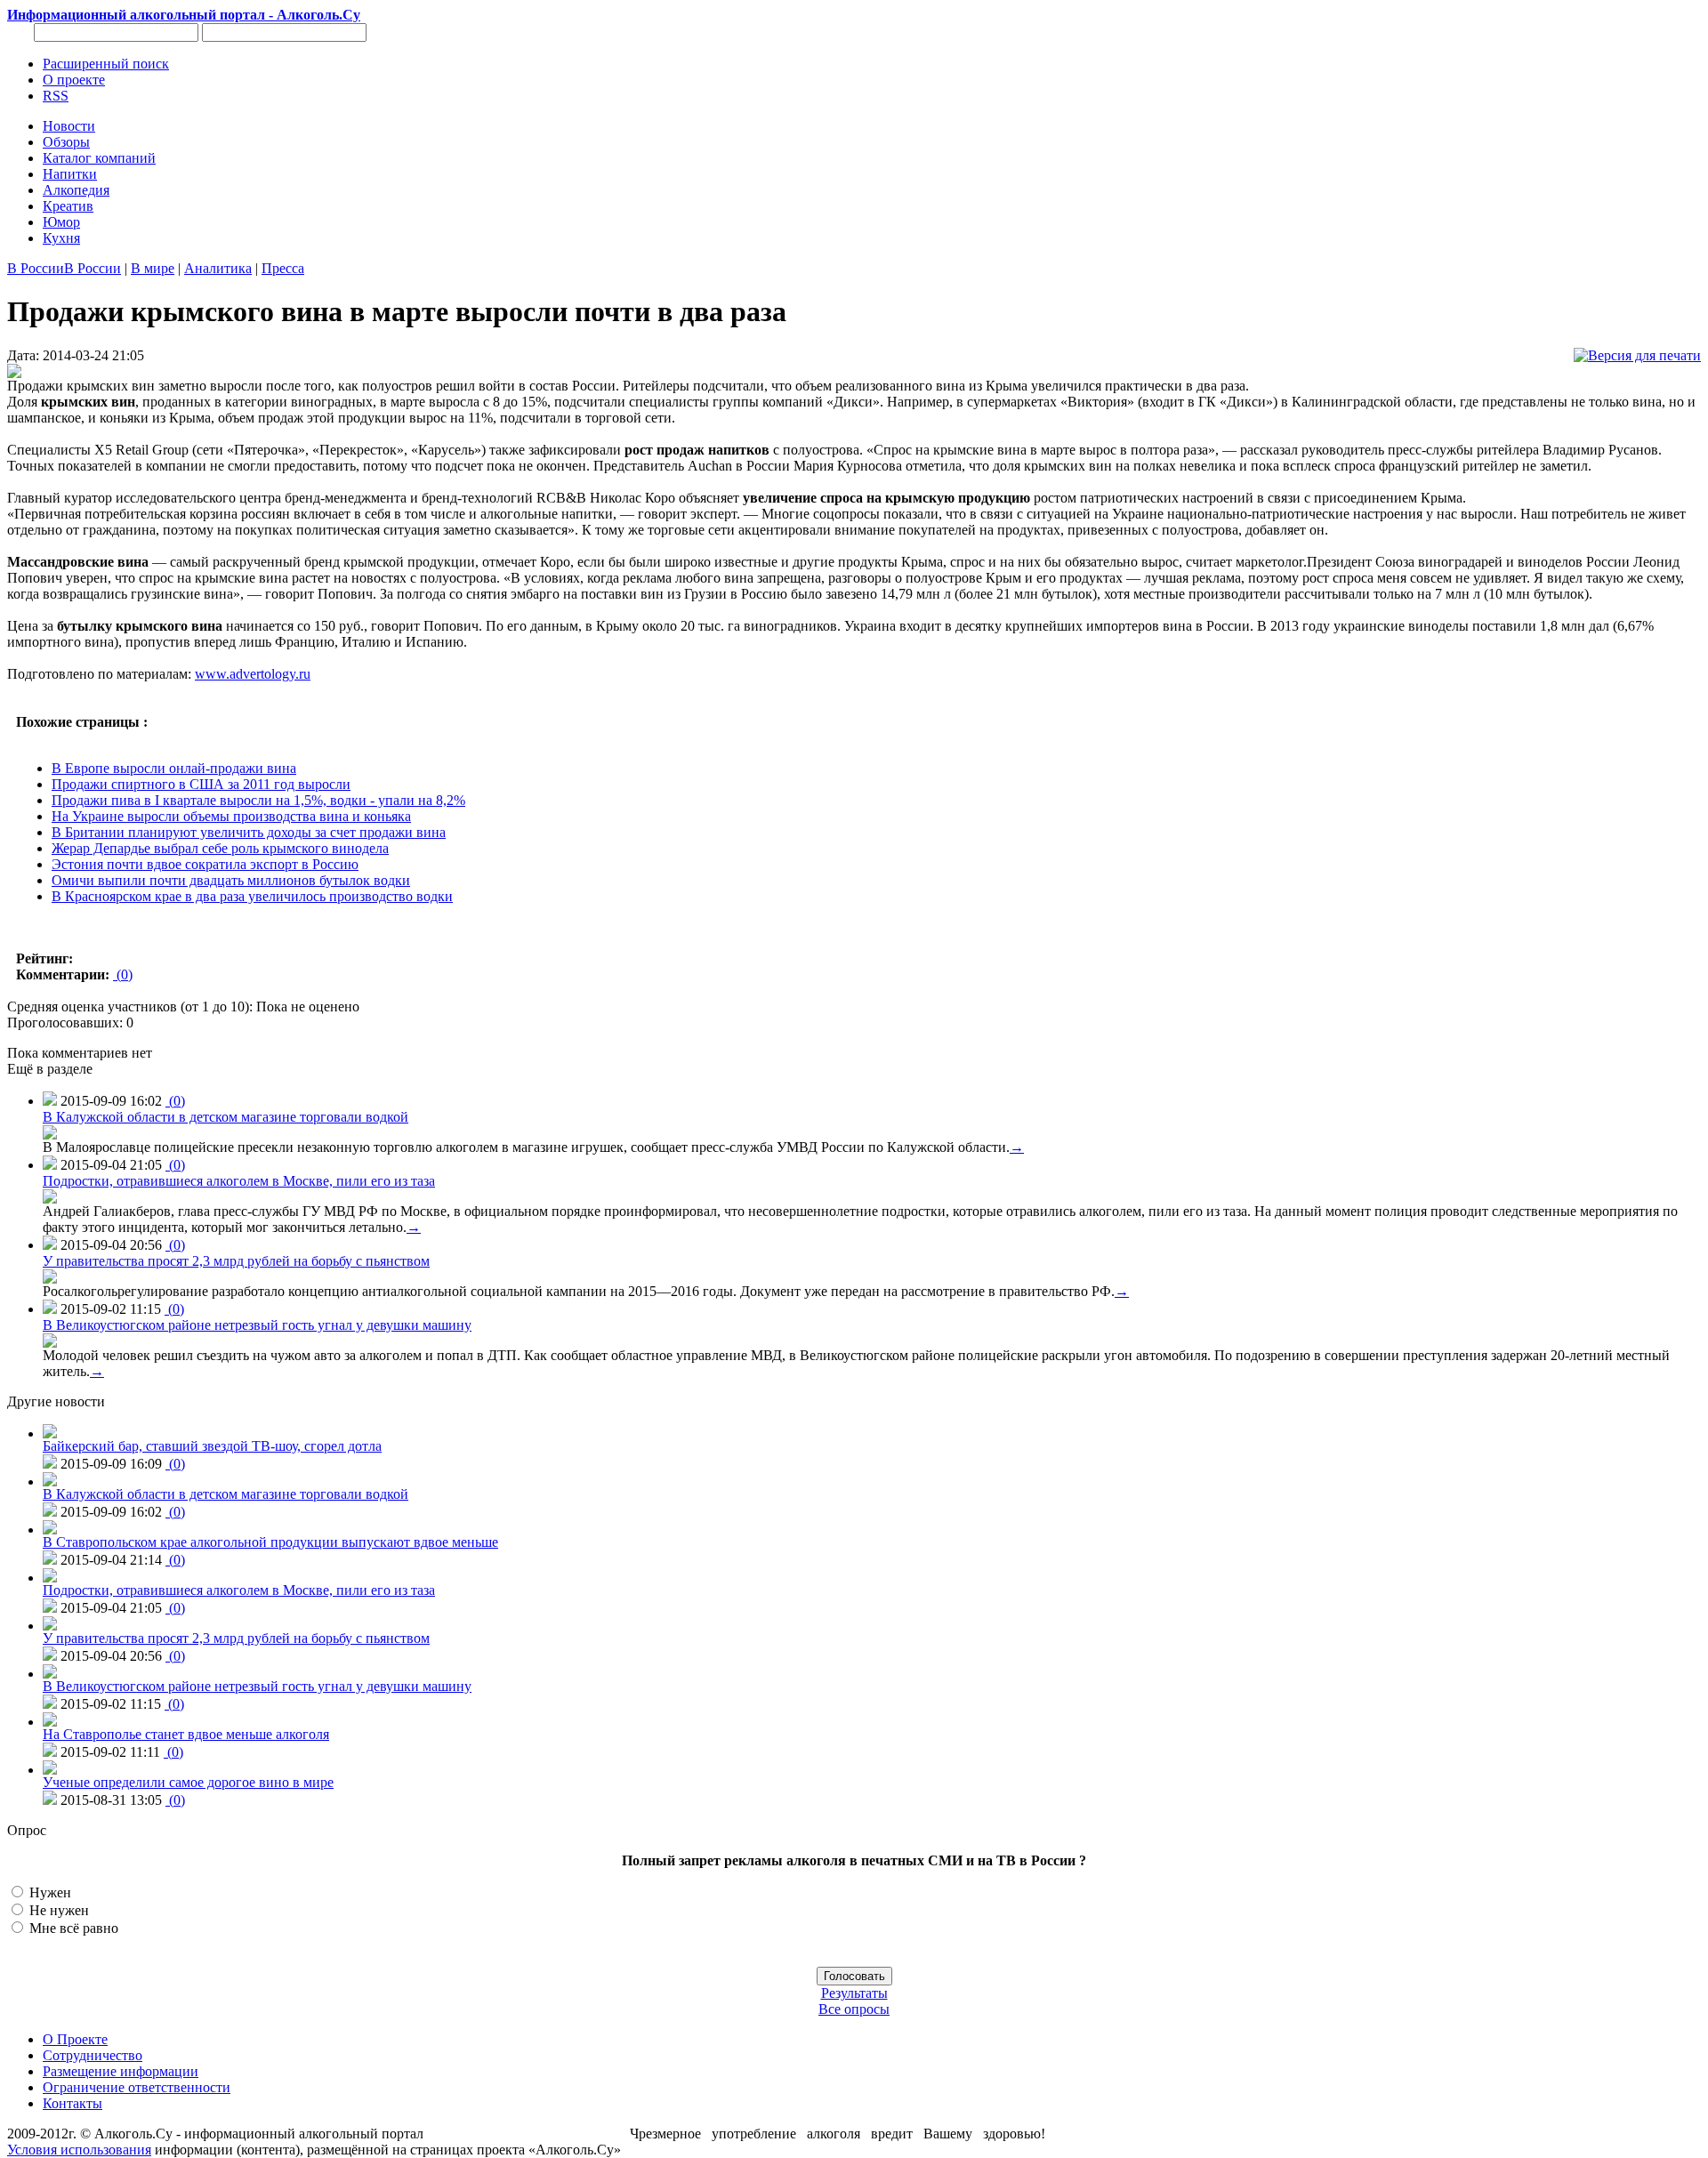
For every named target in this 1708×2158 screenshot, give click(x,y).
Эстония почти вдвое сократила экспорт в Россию (205, 864)
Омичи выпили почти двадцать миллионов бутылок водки (231, 880)
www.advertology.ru (253, 674)
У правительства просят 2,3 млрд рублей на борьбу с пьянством (236, 1261)
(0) (123, 974)
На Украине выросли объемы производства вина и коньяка (231, 816)
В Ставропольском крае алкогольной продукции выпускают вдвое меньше (270, 1542)
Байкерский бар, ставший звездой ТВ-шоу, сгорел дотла (212, 1446)
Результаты (854, 1993)
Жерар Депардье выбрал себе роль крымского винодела (220, 848)
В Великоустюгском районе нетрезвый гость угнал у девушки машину (257, 1325)
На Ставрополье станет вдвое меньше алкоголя (186, 1734)
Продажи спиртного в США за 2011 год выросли (201, 784)
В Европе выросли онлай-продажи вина (174, 768)
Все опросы (854, 2009)
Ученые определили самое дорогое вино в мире (188, 1782)
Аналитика (218, 268)
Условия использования (79, 2150)
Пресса (283, 268)
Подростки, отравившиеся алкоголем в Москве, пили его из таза (239, 1181)
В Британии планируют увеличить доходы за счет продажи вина (249, 832)
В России (36, 268)
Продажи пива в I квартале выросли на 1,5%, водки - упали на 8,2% (258, 800)
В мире (153, 268)
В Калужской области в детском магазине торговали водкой (226, 1117)
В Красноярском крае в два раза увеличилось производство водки (252, 896)
